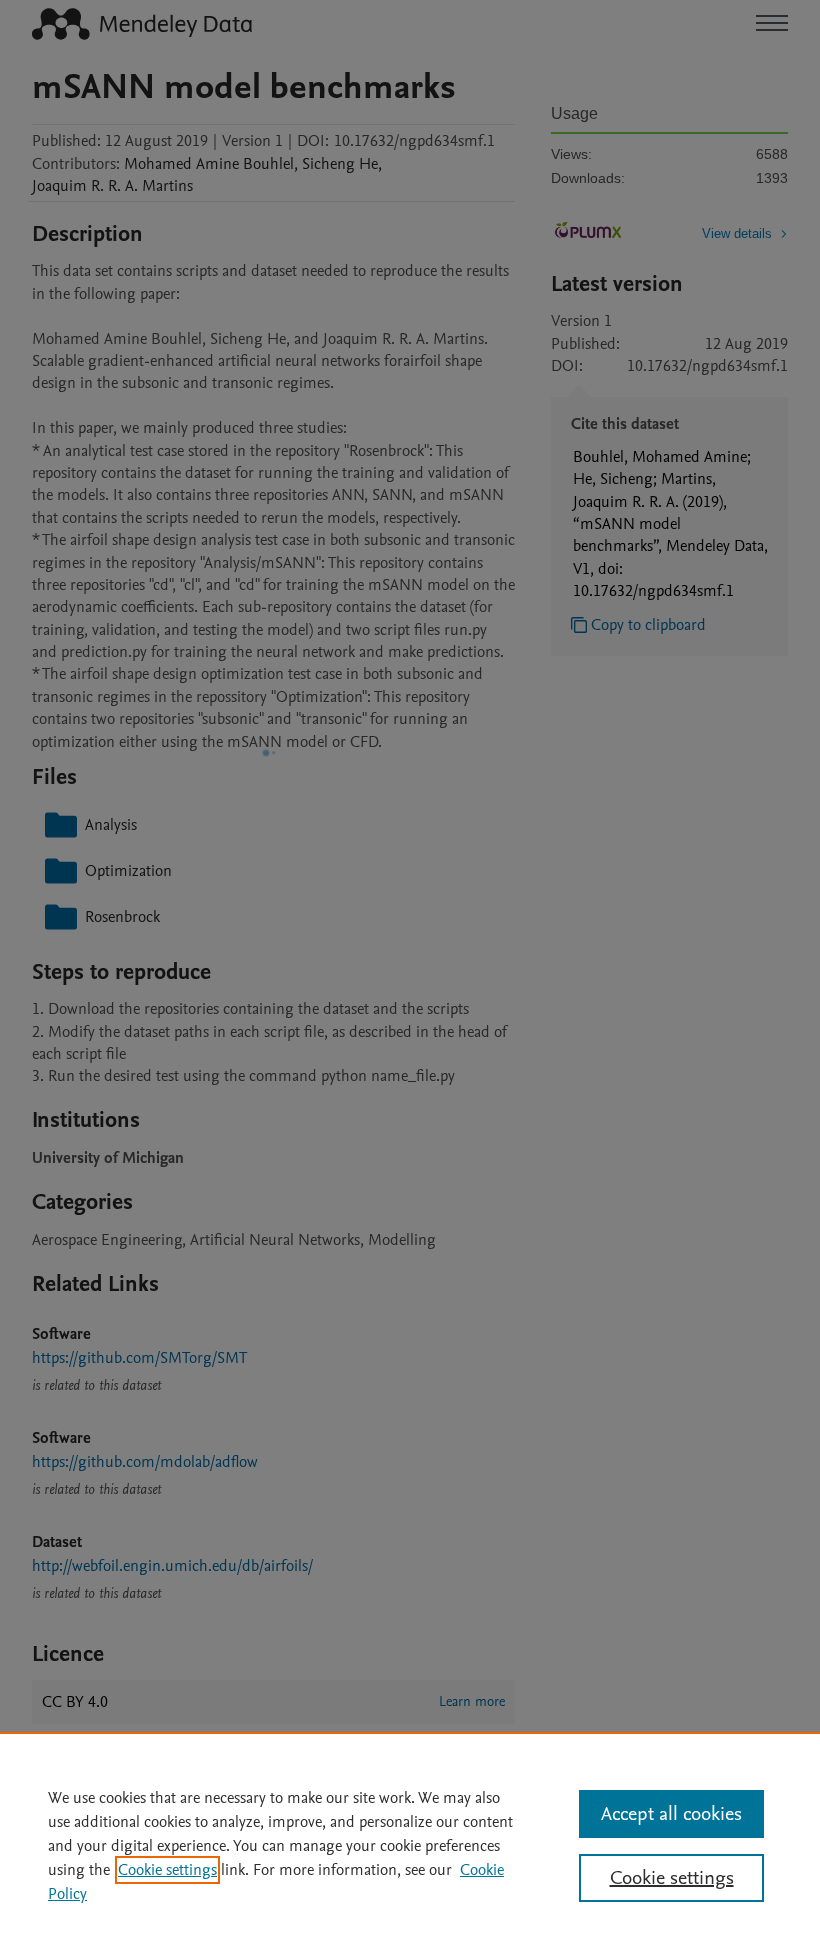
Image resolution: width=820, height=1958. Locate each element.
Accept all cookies (671, 1814)
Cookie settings (167, 1870)
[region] (410, 1845)
